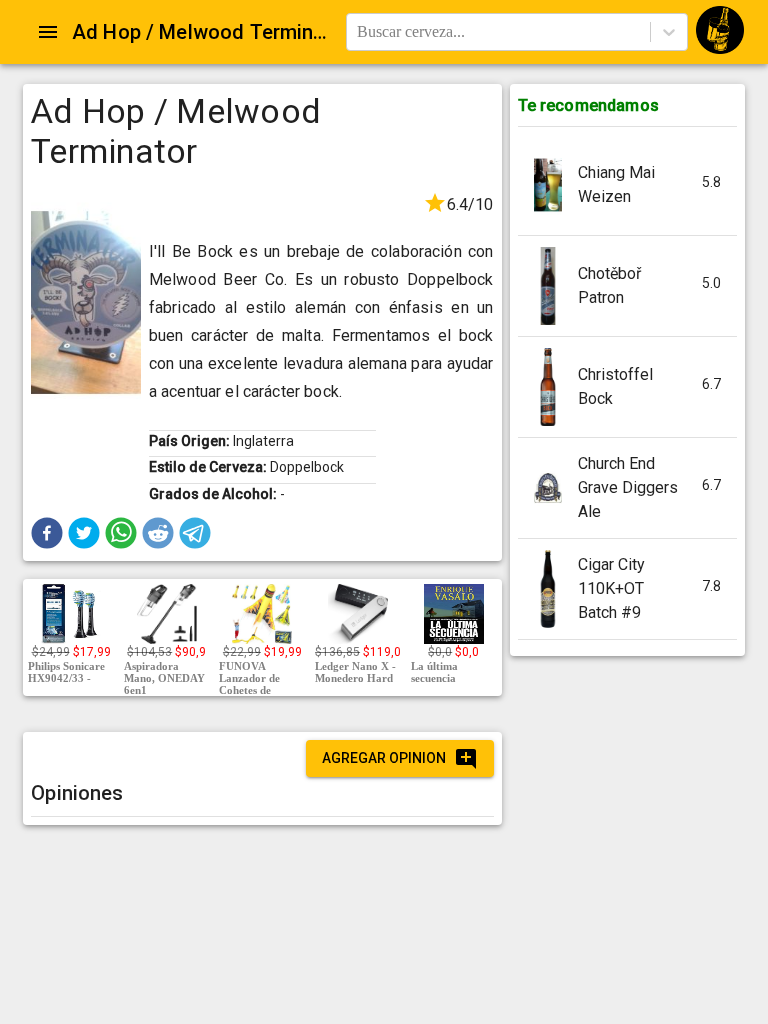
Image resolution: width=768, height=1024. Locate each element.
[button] (47, 533)
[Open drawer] (48, 32)
